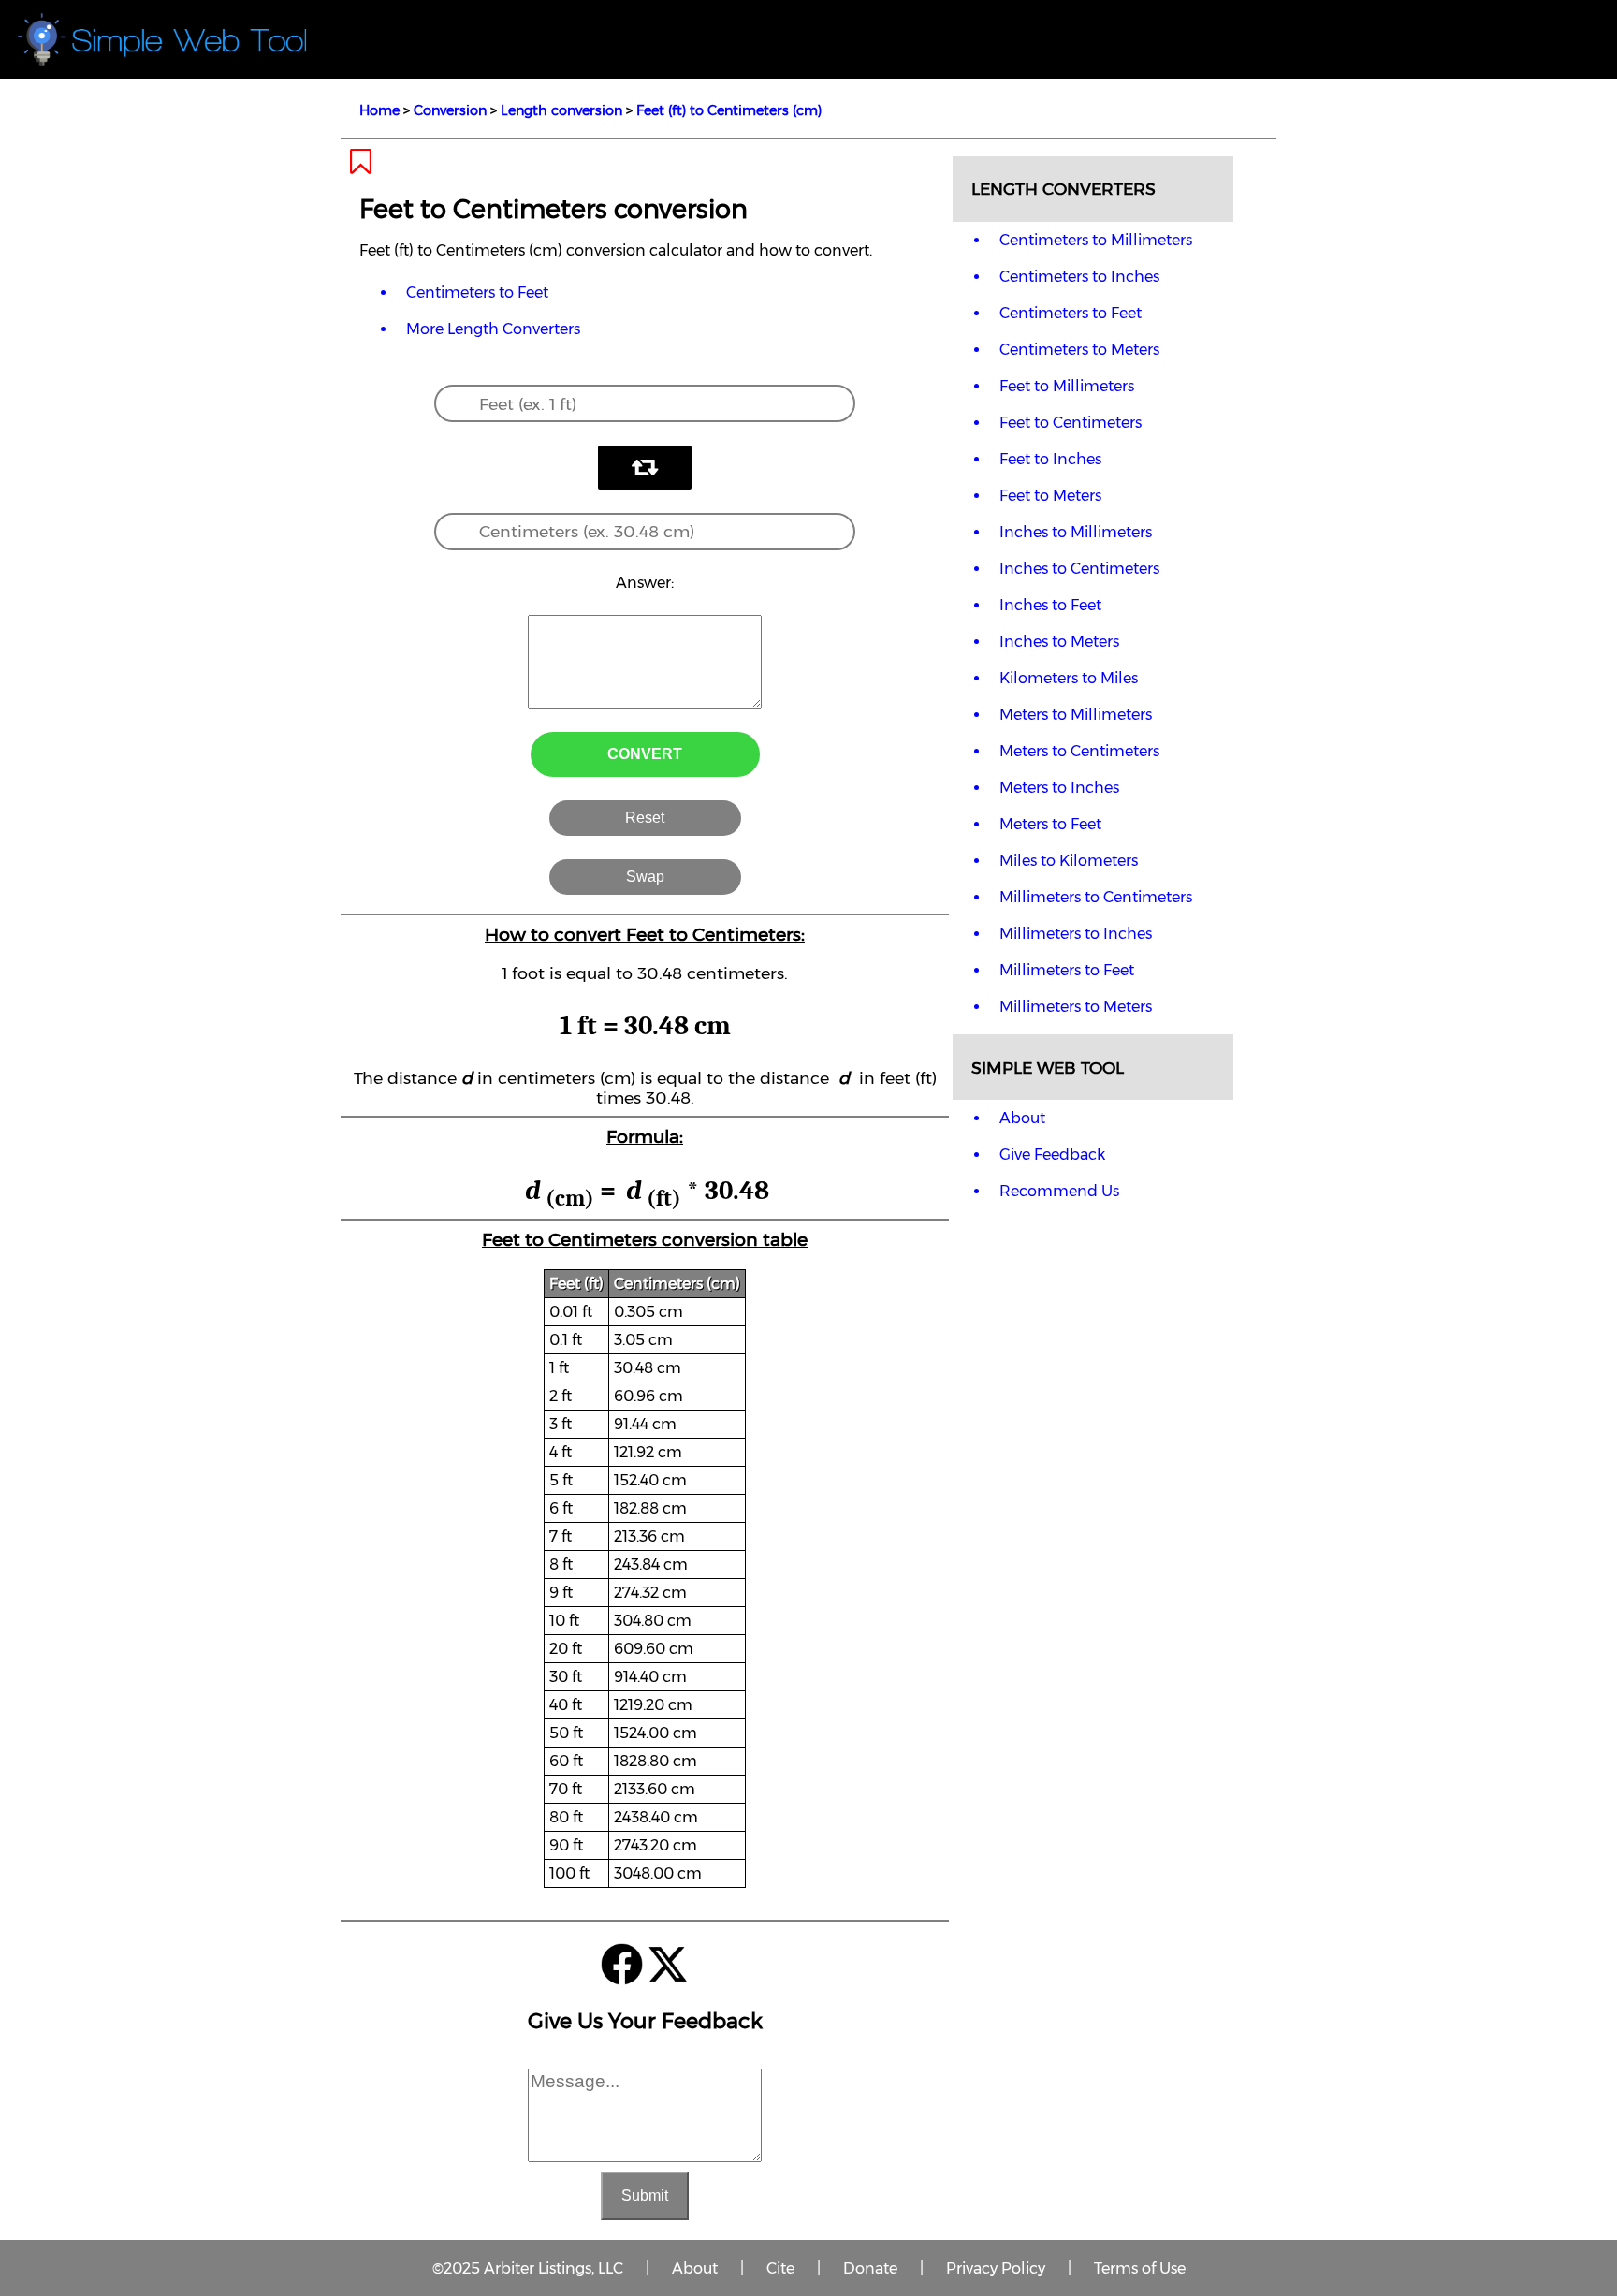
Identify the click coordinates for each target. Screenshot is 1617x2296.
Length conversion (561, 110)
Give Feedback (1052, 1155)
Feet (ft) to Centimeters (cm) (729, 110)
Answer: (645, 583)
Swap (645, 877)
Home (379, 110)
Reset (645, 818)
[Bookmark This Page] (361, 167)
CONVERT (645, 754)
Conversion (450, 110)
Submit (645, 2195)
